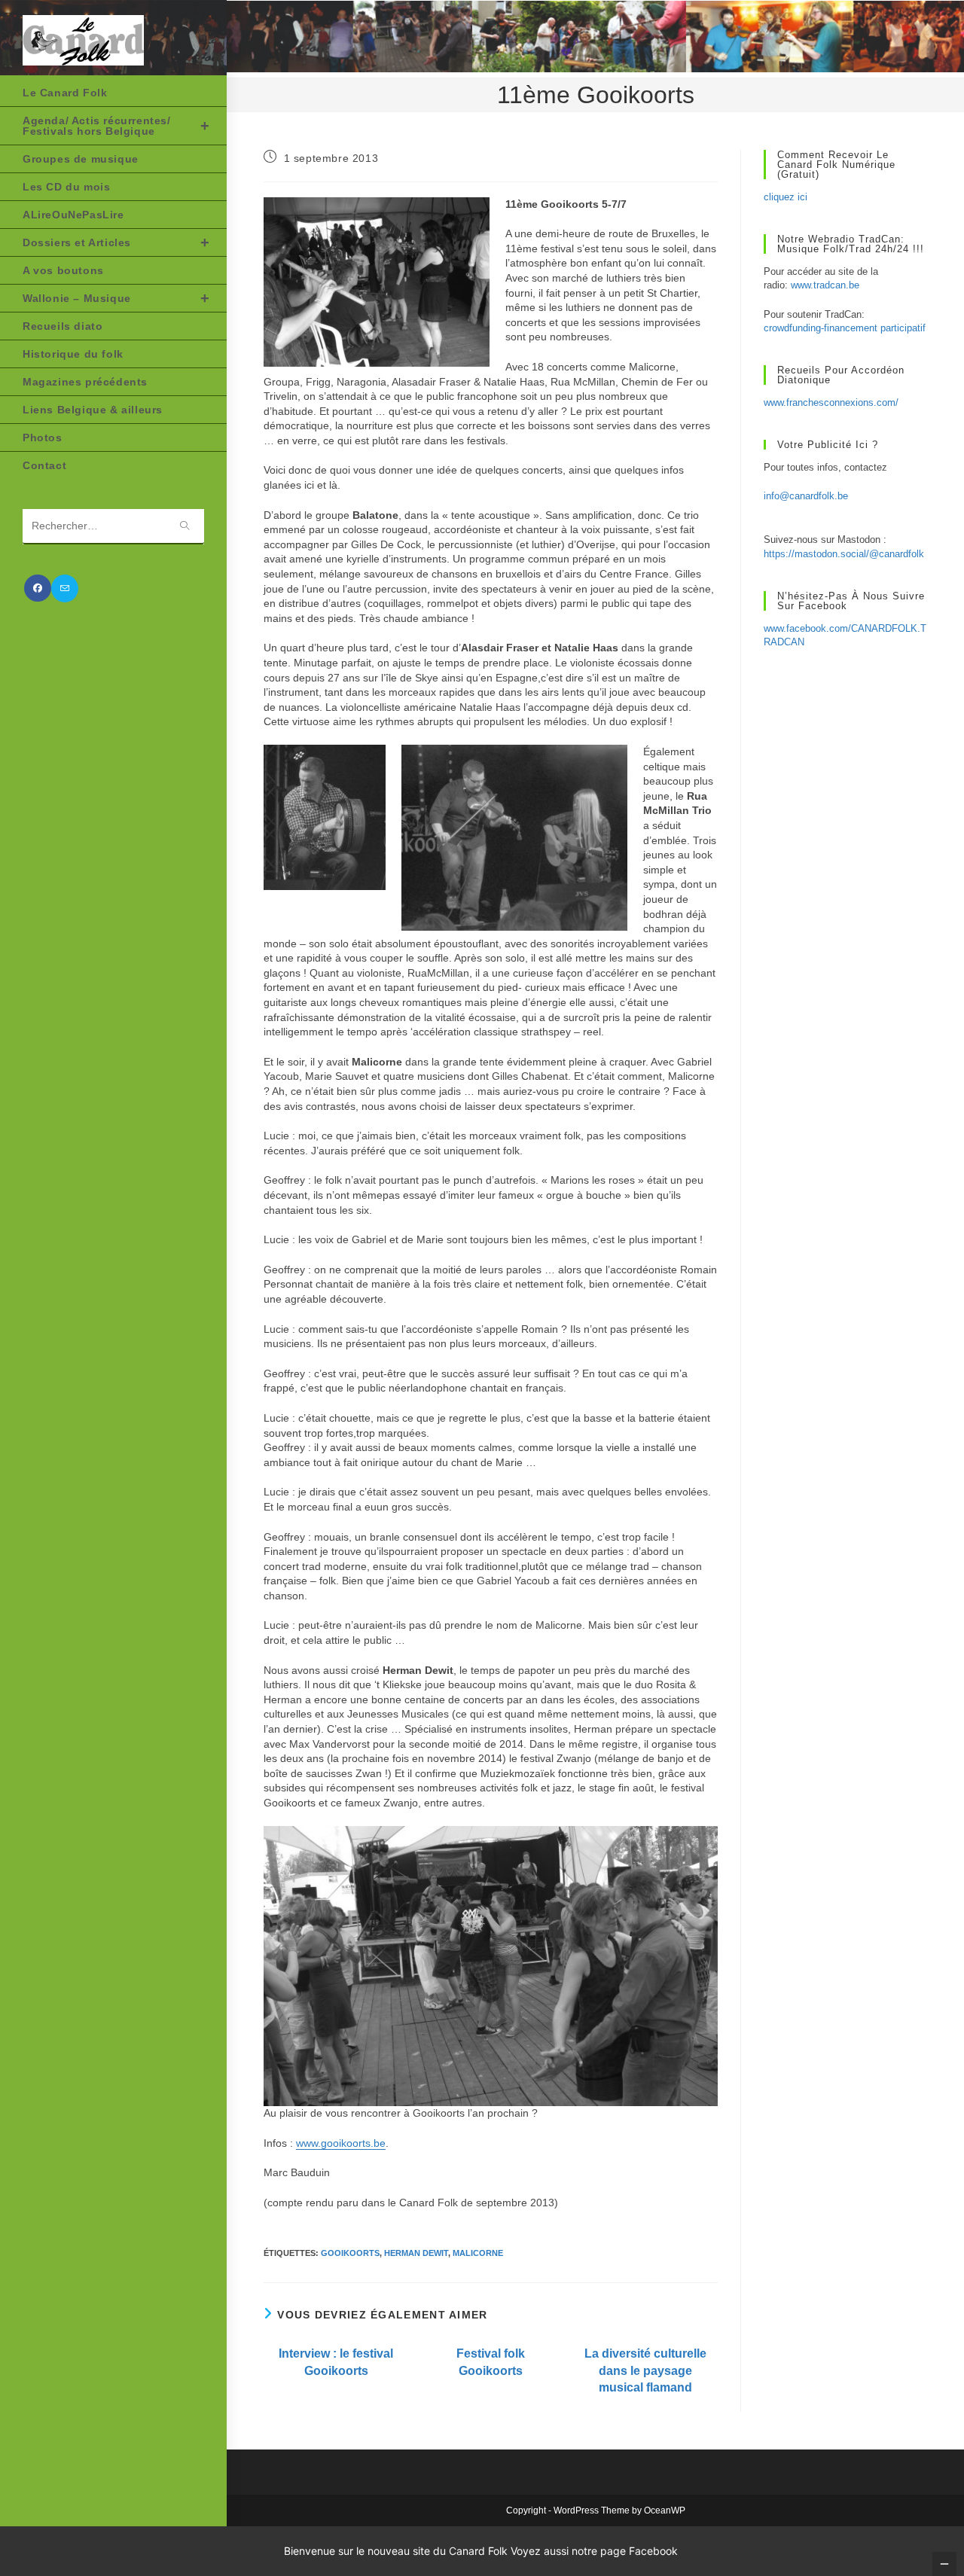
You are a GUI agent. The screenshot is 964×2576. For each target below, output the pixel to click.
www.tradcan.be (825, 285)
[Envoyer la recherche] (185, 527)
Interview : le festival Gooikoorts (336, 2362)
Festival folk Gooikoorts (491, 2362)
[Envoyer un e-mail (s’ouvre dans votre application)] (65, 588)
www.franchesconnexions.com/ (831, 402)
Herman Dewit (416, 2253)
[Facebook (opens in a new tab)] (38, 588)
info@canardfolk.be (806, 496)
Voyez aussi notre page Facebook (594, 2551)
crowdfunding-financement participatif (845, 328)
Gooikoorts (350, 2253)
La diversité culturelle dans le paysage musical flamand (645, 2370)
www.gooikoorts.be (341, 2143)
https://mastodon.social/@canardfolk (844, 554)
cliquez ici (786, 197)
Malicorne (478, 2253)
